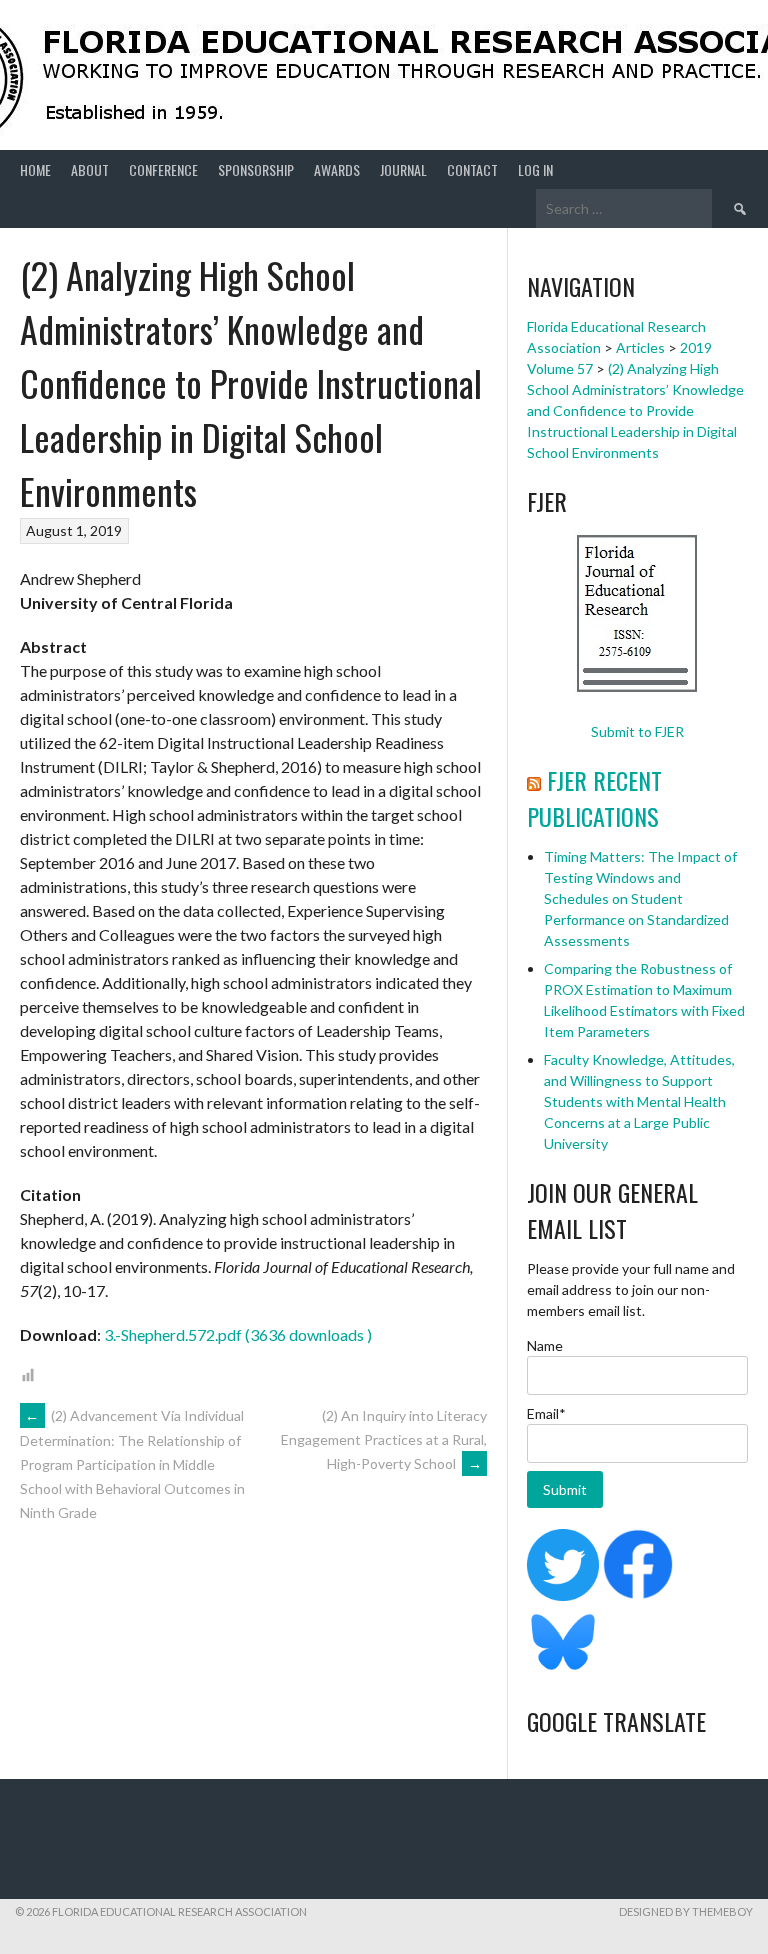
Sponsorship (256, 169)
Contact (472, 169)
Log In (535, 169)
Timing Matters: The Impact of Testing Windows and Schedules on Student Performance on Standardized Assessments (640, 898)
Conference (163, 169)
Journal (403, 169)
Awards (337, 169)
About (90, 169)
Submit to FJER (637, 731)
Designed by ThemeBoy (686, 1911)
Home (35, 169)
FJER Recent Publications (594, 798)
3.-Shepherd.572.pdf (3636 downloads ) (238, 1334)
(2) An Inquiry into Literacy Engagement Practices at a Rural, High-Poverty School (384, 1439)
